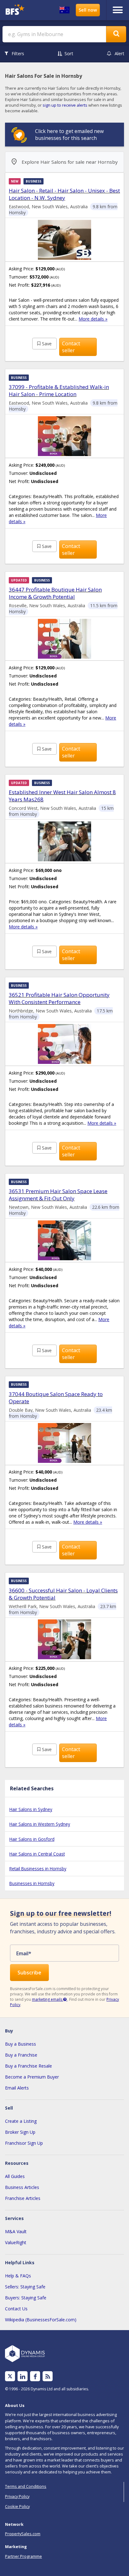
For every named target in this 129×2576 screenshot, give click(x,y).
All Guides (15, 2176)
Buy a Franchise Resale (28, 2066)
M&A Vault (16, 2231)
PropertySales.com (23, 2534)
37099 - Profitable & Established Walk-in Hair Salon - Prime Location (59, 390)
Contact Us (16, 2309)
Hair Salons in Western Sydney (40, 1824)
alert (119, 53)
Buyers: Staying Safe (26, 2298)
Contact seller (71, 347)
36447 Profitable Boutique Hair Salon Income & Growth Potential (55, 593)
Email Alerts (17, 2088)
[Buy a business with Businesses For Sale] (17, 10)
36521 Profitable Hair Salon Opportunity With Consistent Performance (59, 998)
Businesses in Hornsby (32, 1883)
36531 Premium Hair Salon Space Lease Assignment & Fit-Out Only (58, 1195)
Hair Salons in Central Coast (37, 1854)
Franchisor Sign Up (24, 2143)
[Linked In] (23, 2376)
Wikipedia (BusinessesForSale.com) (41, 2320)
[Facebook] (35, 2376)
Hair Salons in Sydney (31, 1809)
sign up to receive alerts (65, 105)
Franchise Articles (23, 2198)
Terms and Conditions (26, 2486)
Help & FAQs (18, 2276)
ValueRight (16, 2242)
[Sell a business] (88, 10)
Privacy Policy (17, 2496)
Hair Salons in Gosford (32, 1839)
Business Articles (22, 2187)
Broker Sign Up (20, 2132)
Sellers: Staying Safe (25, 2287)
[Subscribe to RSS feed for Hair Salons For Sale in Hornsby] (48, 2376)
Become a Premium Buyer (32, 2077)
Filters (18, 53)
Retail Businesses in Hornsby (38, 1869)
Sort (69, 53)
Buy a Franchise (21, 2055)
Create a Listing (21, 2121)
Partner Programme (23, 2556)
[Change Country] (64, 10)
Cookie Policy (17, 2506)
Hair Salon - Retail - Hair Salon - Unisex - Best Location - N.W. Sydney (64, 194)
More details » (93, 319)
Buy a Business (21, 2044)
